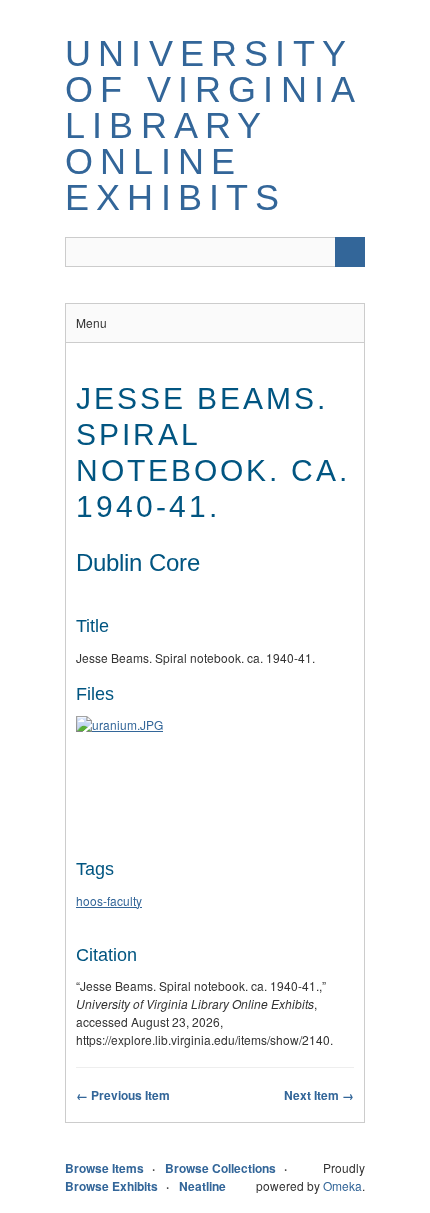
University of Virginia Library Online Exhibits (212, 125)
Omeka (342, 1185)
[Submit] (350, 252)
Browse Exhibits (111, 1186)
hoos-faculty (109, 900)
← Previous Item (123, 1095)
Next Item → (319, 1095)
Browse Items (104, 1168)
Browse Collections (220, 1168)
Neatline (202, 1186)
